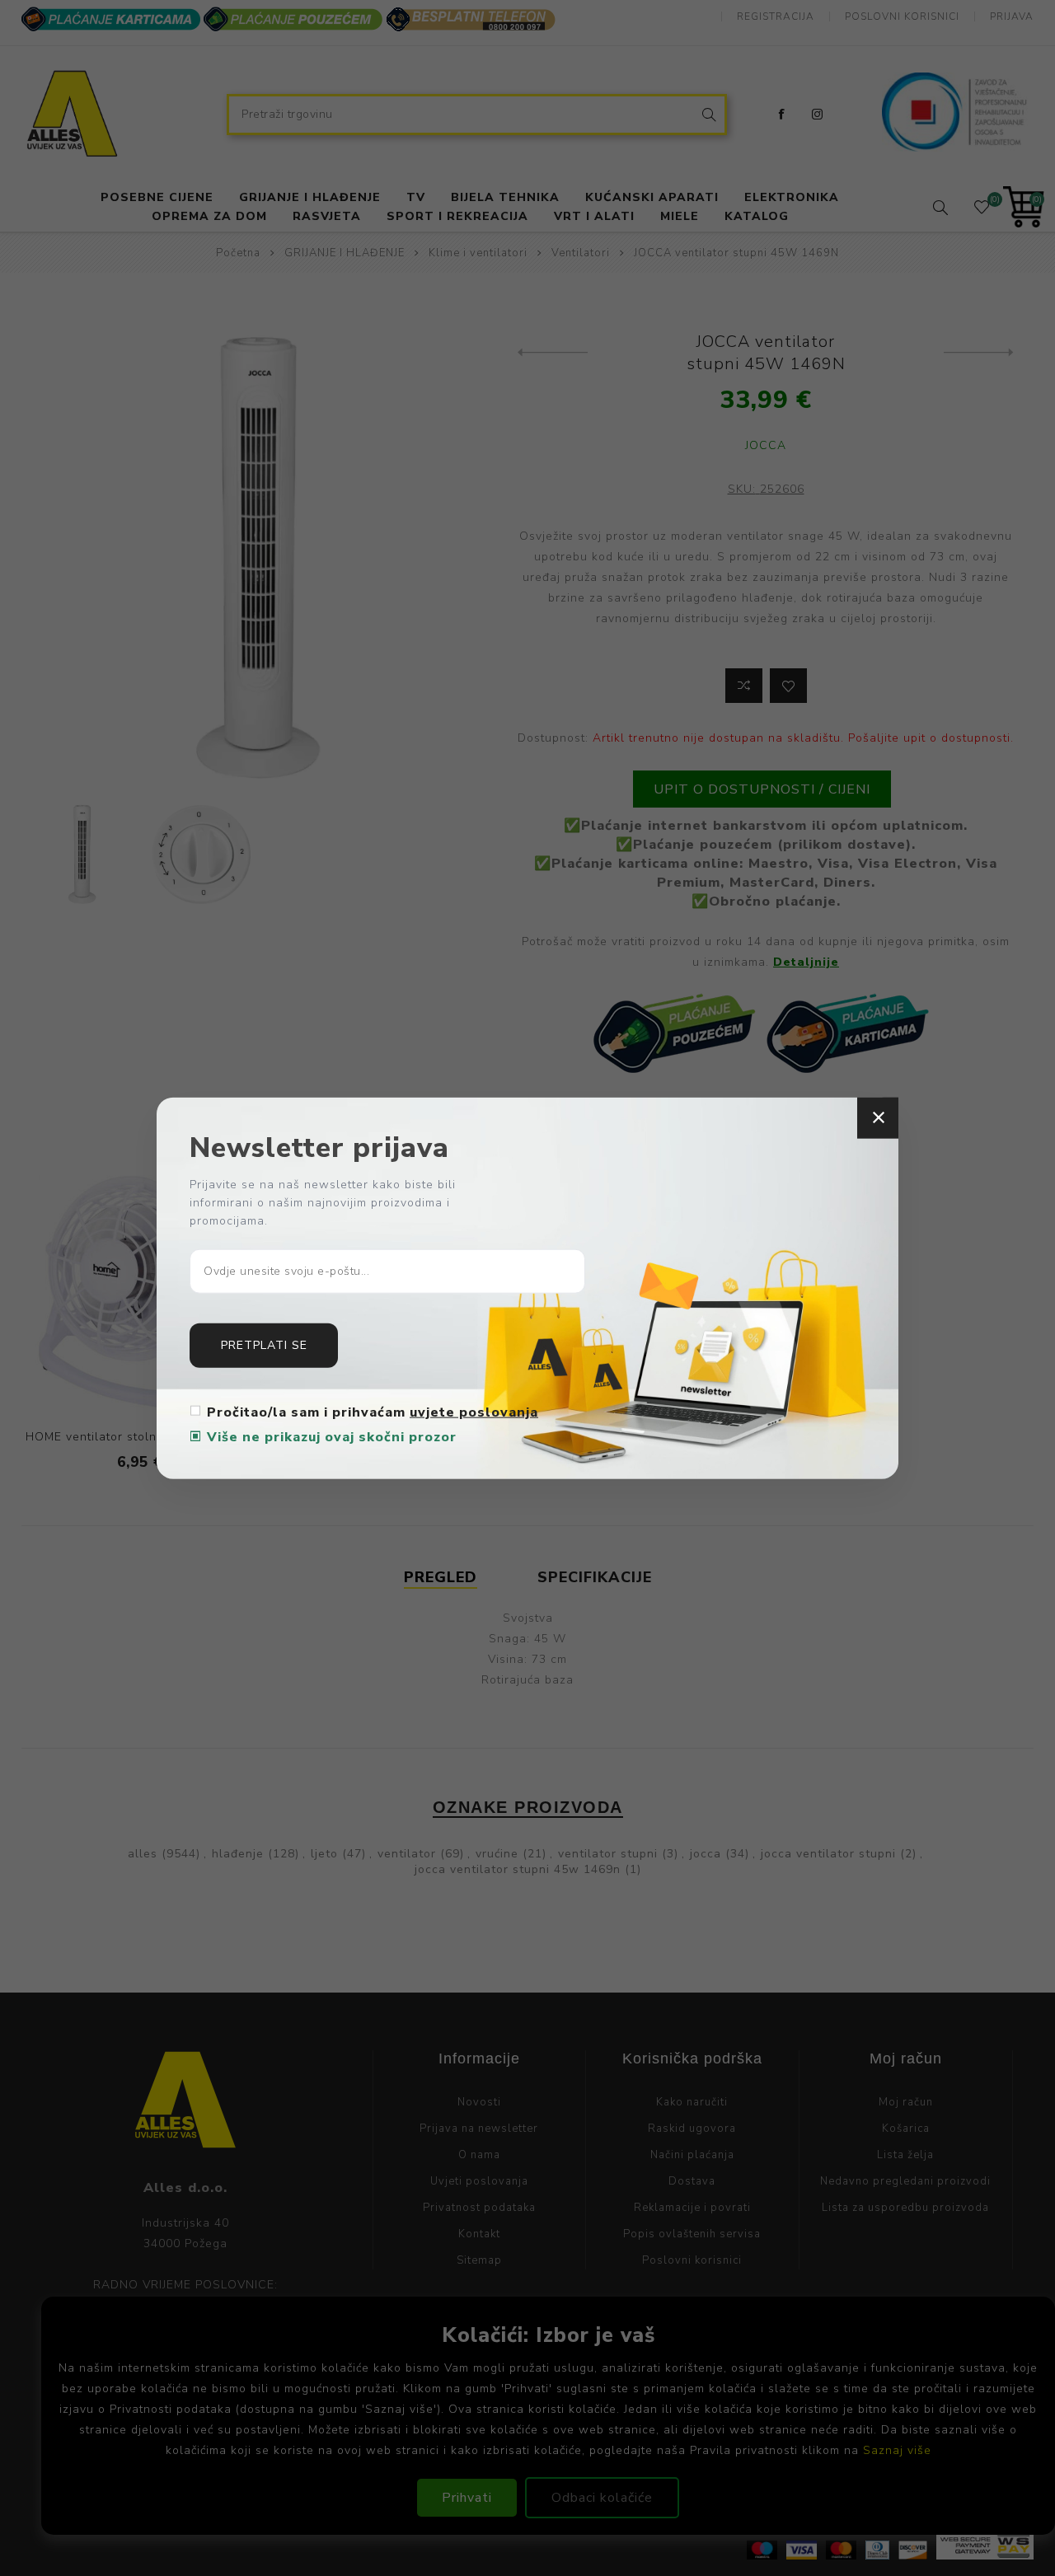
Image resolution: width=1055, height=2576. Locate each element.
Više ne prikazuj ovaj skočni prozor (332, 1436)
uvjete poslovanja (474, 1412)
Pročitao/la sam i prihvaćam (373, 1412)
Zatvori (878, 1118)
